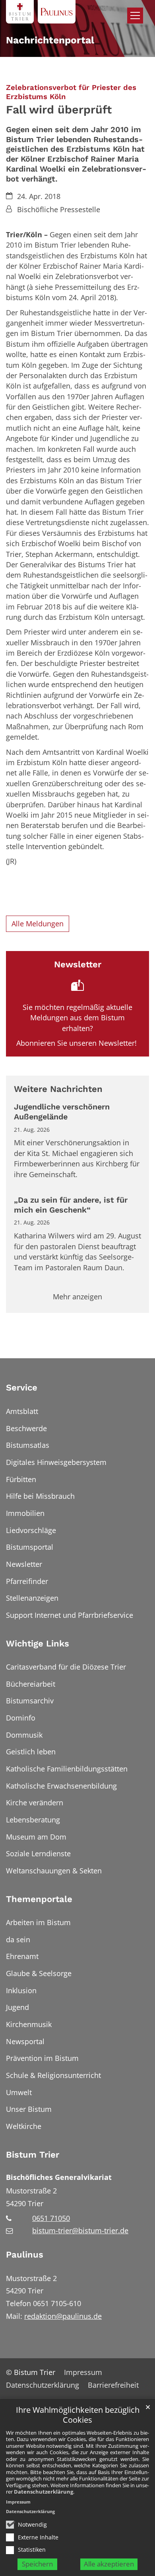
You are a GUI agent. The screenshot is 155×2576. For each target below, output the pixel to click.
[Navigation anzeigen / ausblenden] (135, 16)
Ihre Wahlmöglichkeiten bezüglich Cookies (78, 2415)
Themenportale (39, 1899)
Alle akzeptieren (109, 2564)
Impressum (18, 2502)
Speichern (37, 2564)
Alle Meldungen (38, 924)
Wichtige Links (38, 1643)
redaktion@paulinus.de (63, 2316)
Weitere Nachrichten (58, 1089)
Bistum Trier (33, 2155)
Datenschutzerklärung (44, 2492)
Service (22, 1388)
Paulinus (25, 2255)
